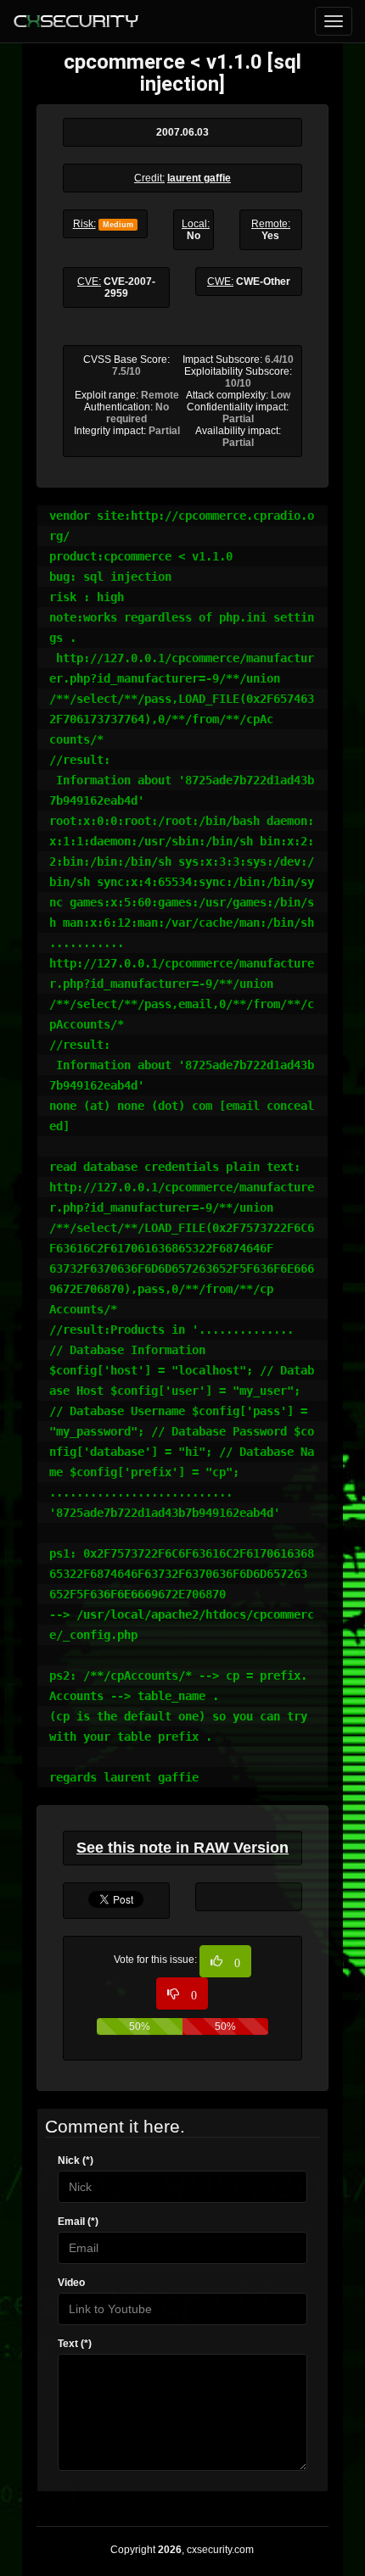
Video (71, 2283)
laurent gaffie (199, 178)
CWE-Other (263, 282)
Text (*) (75, 2344)
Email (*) (78, 2222)
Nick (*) (76, 2161)
